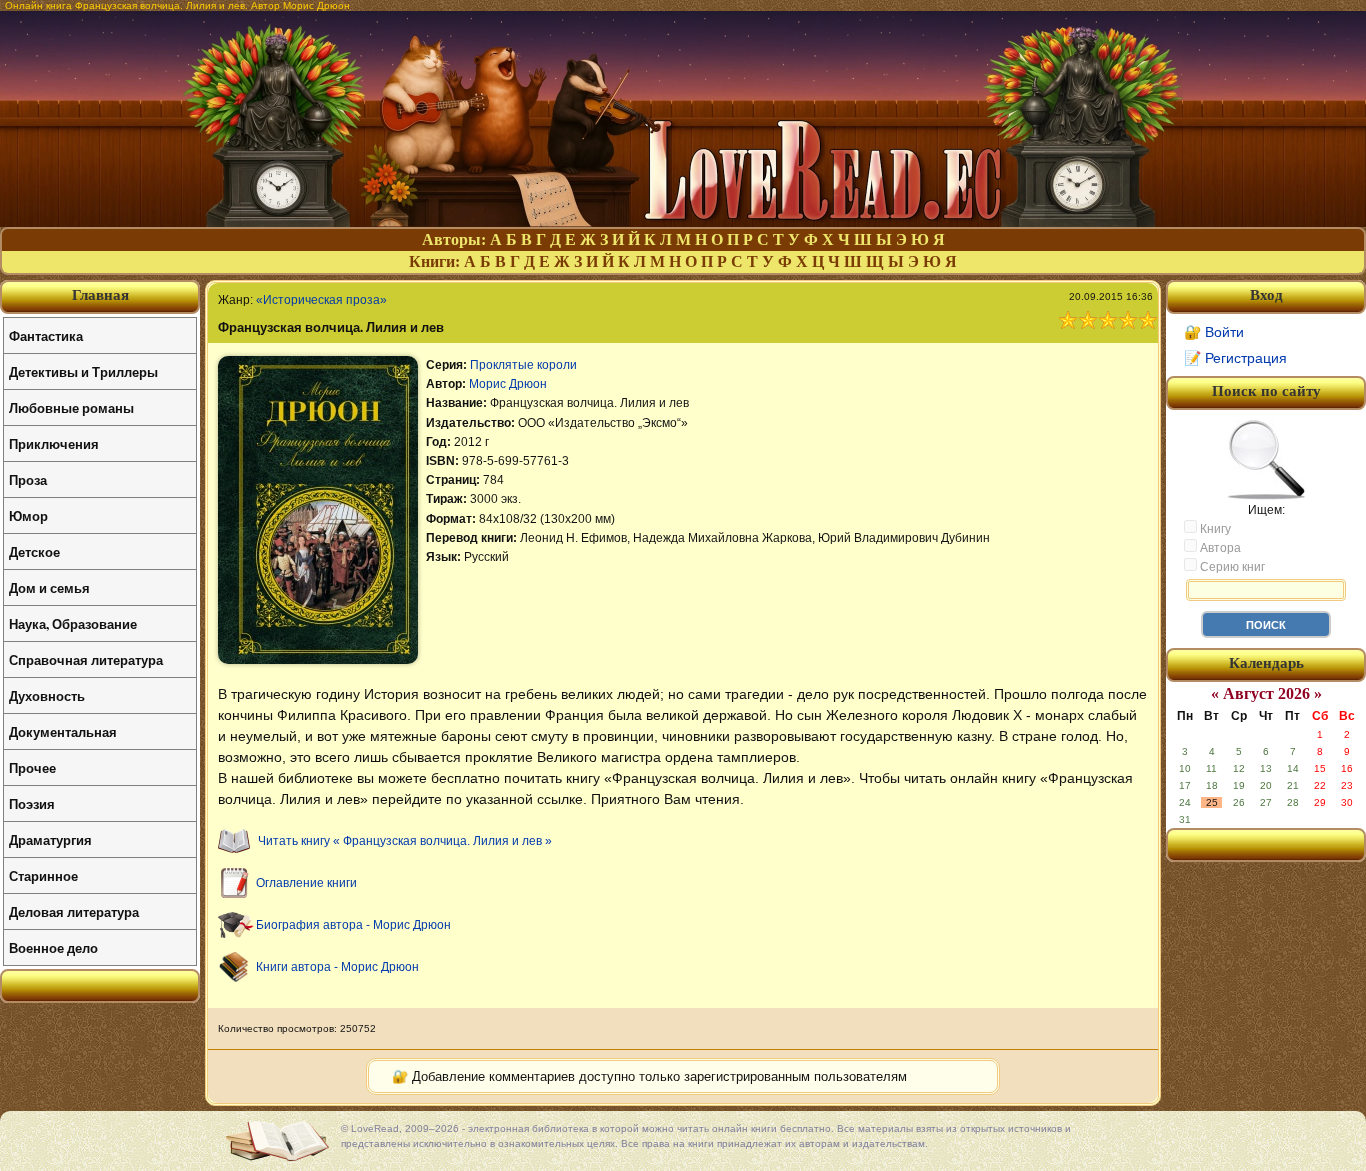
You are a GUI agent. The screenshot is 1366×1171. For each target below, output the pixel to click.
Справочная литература (86, 659)
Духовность (47, 695)
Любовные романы (71, 407)
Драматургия (50, 839)
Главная (100, 295)
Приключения (54, 443)
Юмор (28, 515)
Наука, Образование (73, 623)
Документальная (63, 731)
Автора (1219, 548)
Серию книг (1231, 567)
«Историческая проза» (321, 300)
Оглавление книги (306, 883)
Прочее (32, 767)
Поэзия (32, 803)
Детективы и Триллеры (83, 371)
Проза (28, 479)
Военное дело (53, 947)
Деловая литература (74, 911)
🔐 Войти (1214, 332)
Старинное (43, 875)
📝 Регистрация (1235, 358)
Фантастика (46, 335)
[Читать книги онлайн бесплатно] (683, 221)
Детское (34, 551)
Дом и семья (49, 587)
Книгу (1214, 529)
